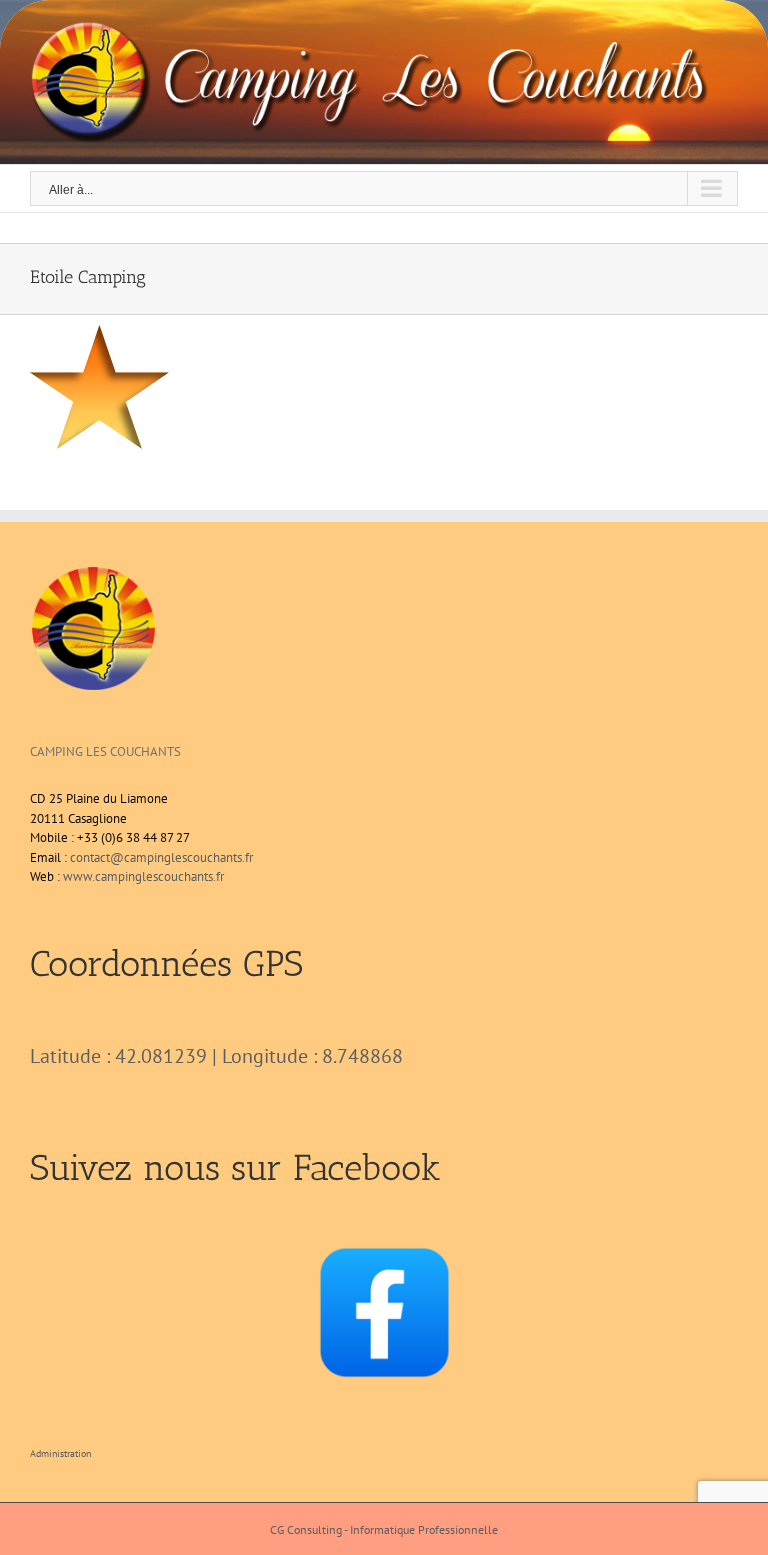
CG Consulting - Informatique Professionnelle (384, 1529)
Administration (60, 1453)
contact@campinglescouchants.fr (161, 857)
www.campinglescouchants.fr (143, 876)
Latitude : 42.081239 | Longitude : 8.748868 (216, 1056)
